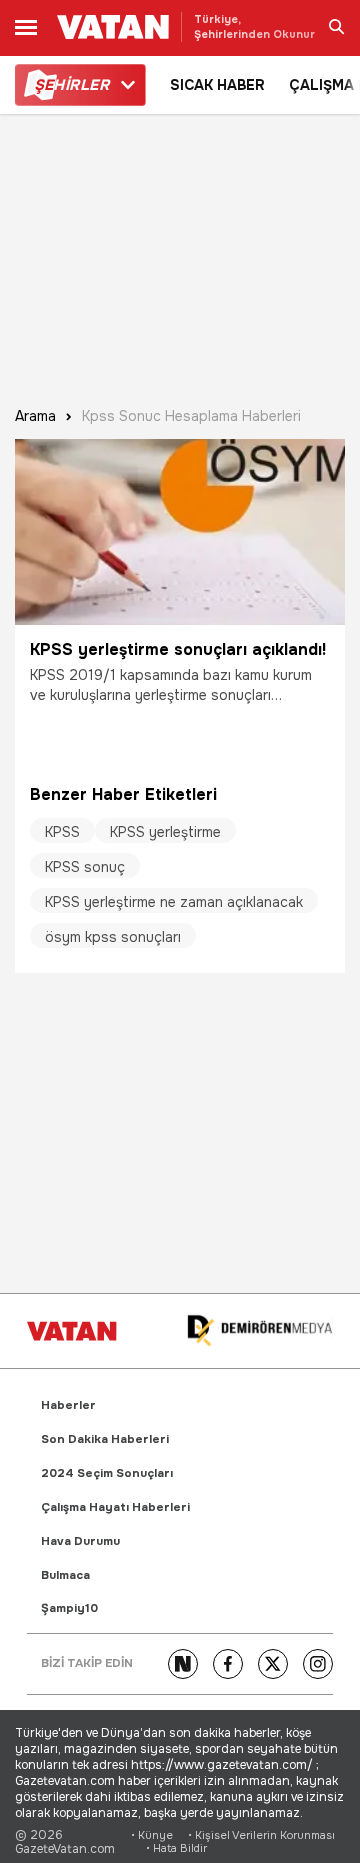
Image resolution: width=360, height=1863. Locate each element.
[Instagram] (318, 1664)
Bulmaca (65, 1575)
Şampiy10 (69, 1608)
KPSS (62, 832)
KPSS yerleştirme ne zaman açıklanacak (174, 902)
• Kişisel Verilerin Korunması (261, 1835)
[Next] (183, 1664)
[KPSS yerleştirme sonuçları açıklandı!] (180, 532)
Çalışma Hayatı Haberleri (115, 1507)
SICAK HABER (217, 85)
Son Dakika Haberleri (105, 1439)
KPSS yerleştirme (165, 832)
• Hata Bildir (176, 1848)
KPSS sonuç (85, 867)
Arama (35, 416)
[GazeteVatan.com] (72, 1331)
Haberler (68, 1405)
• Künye (152, 1835)
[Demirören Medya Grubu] (260, 1331)
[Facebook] (228, 1664)
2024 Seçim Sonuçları (107, 1473)
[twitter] (273, 1664)
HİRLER (71, 85)
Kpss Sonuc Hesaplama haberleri (191, 416)
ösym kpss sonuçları (113, 937)
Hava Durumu (80, 1541)
